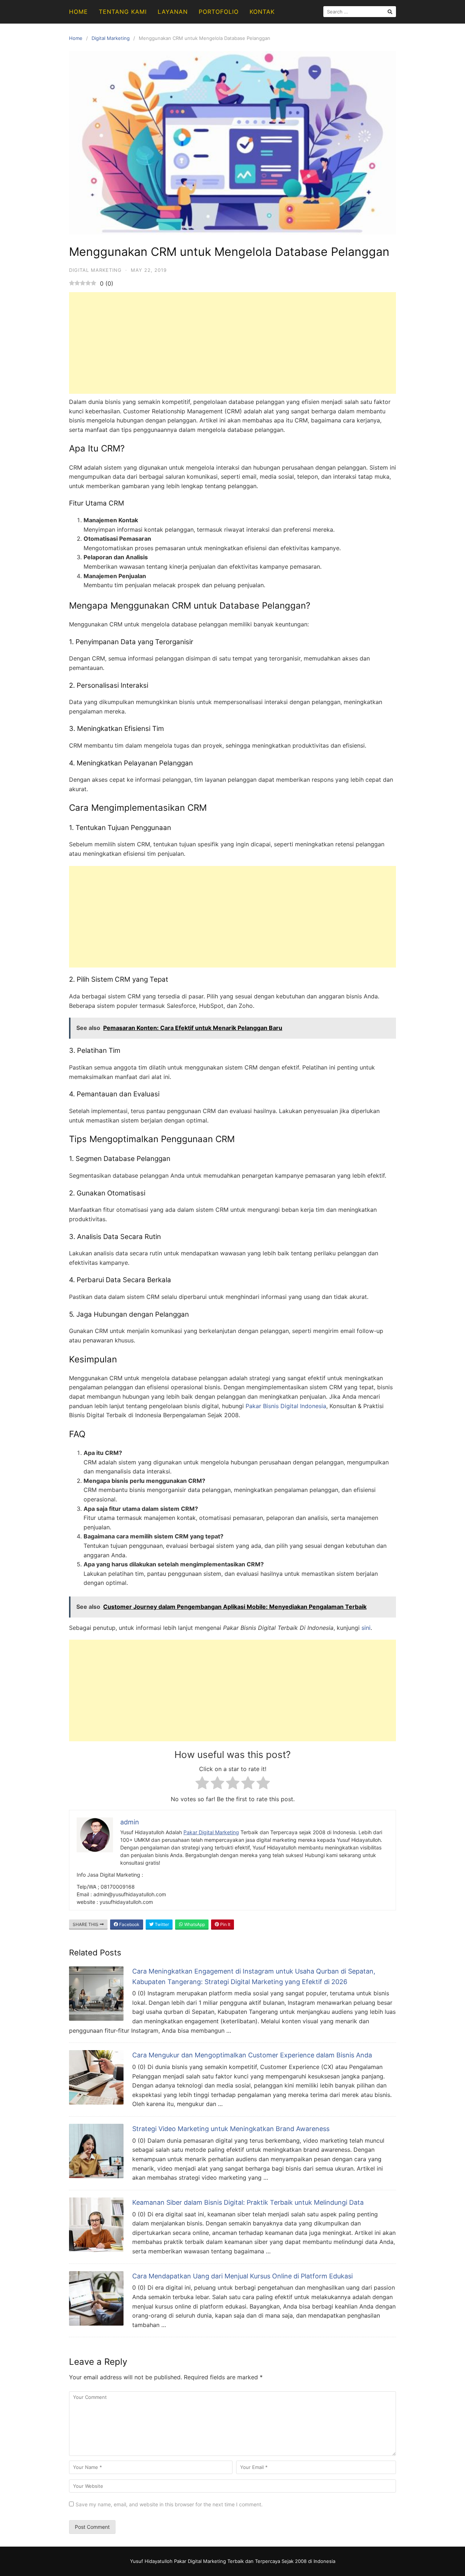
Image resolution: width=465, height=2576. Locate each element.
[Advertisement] (232, 343)
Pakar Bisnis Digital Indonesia (286, 1406)
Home (78, 12)
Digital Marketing (111, 38)
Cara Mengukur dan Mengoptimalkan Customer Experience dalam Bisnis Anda (252, 2055)
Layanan (173, 12)
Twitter (161, 1924)
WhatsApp (194, 1924)
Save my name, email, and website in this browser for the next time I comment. (169, 2504)
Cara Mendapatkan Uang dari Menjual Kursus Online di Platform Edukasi (242, 2276)
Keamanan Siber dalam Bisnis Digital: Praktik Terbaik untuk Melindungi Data (248, 2202)
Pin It (225, 1924)
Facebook (129, 1924)
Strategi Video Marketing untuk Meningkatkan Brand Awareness (231, 2129)
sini (366, 1628)
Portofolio (219, 12)
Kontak (262, 12)
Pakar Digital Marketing (211, 1832)
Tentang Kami (123, 12)
